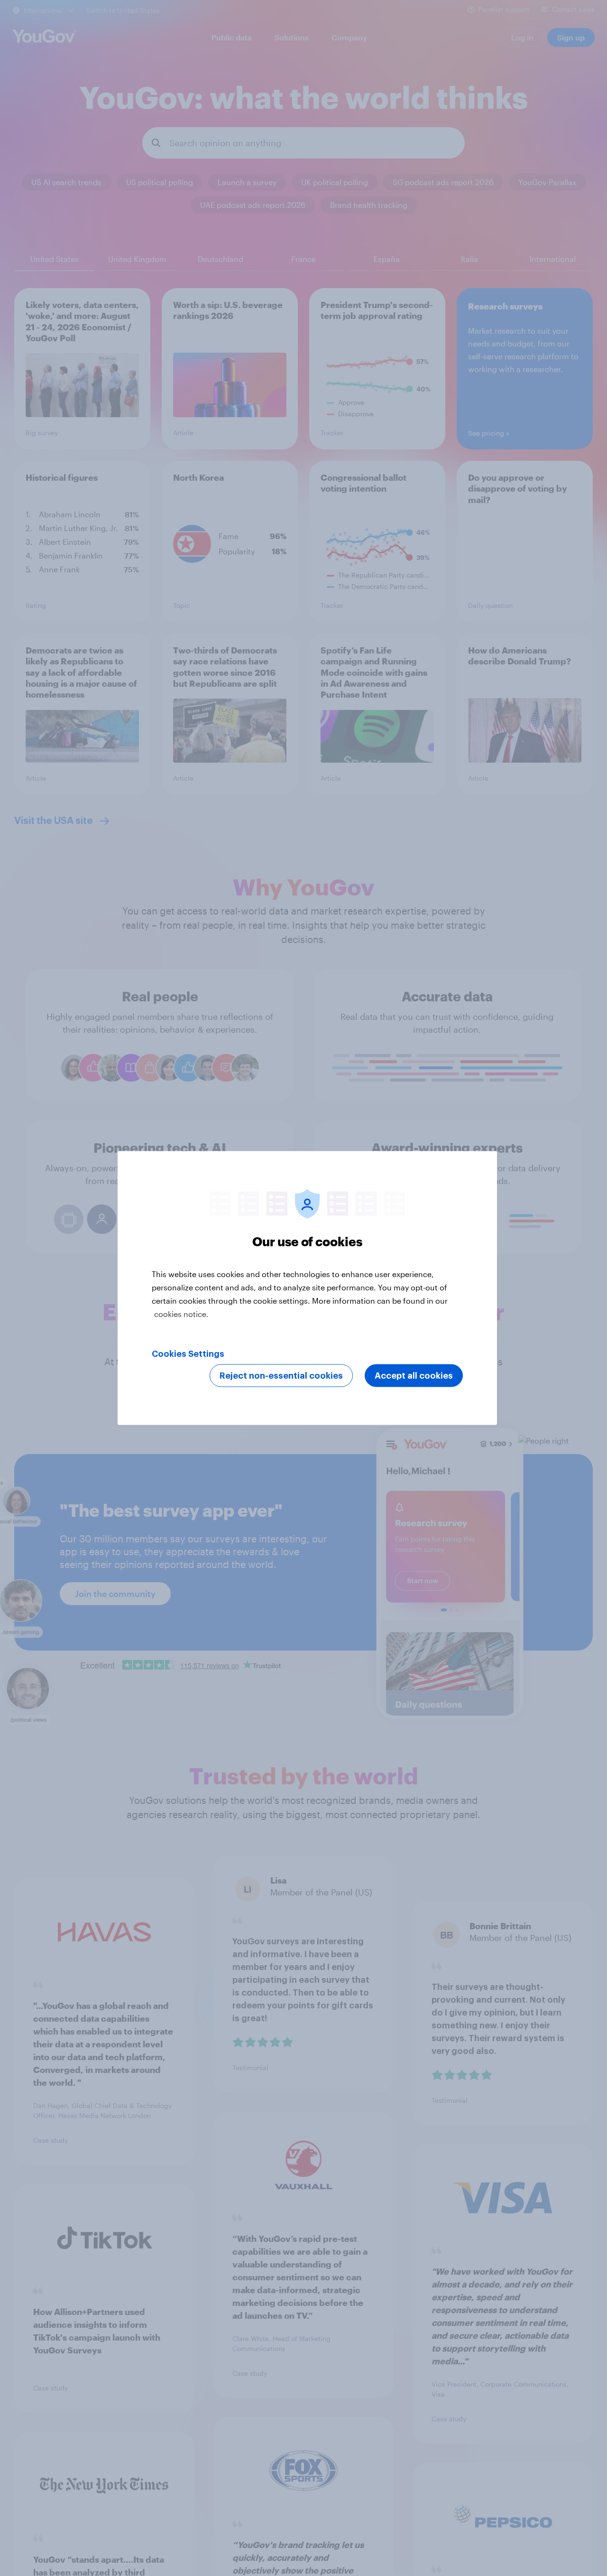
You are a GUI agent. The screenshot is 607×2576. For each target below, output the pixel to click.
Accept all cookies (414, 1376)
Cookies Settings (188, 1354)
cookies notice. (181, 1314)
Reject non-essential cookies (281, 1376)
